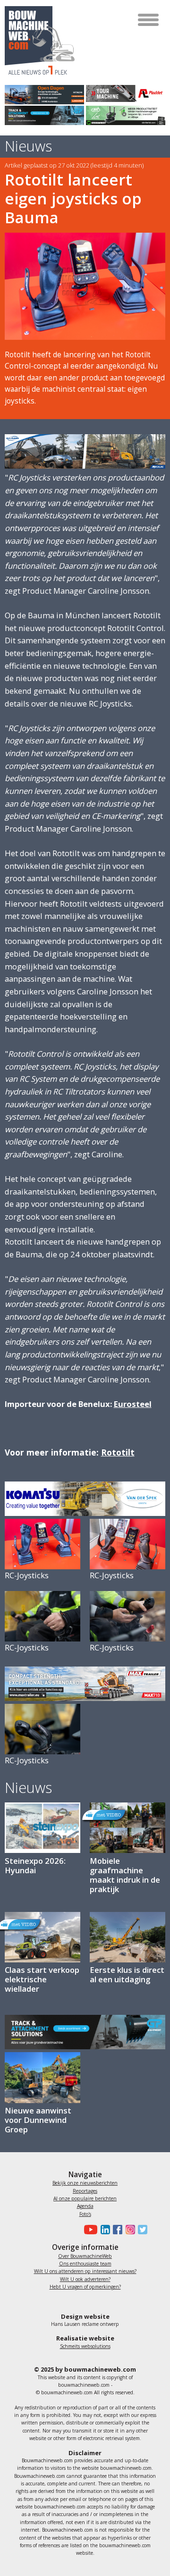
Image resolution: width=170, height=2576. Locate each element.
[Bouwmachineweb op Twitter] (141, 2230)
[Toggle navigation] (149, 20)
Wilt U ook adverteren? (85, 2279)
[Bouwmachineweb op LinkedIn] (103, 2230)
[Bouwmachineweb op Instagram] (128, 2230)
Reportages (85, 2191)
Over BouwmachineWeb (85, 2256)
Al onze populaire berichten (85, 2198)
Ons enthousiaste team (85, 2264)
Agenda (85, 2206)
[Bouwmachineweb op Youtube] (89, 2230)
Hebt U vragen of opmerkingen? (85, 2287)
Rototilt (118, 1452)
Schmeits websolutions (85, 2346)
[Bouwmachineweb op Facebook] (116, 2230)
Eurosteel (133, 1404)
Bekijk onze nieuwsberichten (85, 2183)
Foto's (85, 2214)
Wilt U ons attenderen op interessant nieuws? (85, 2271)
